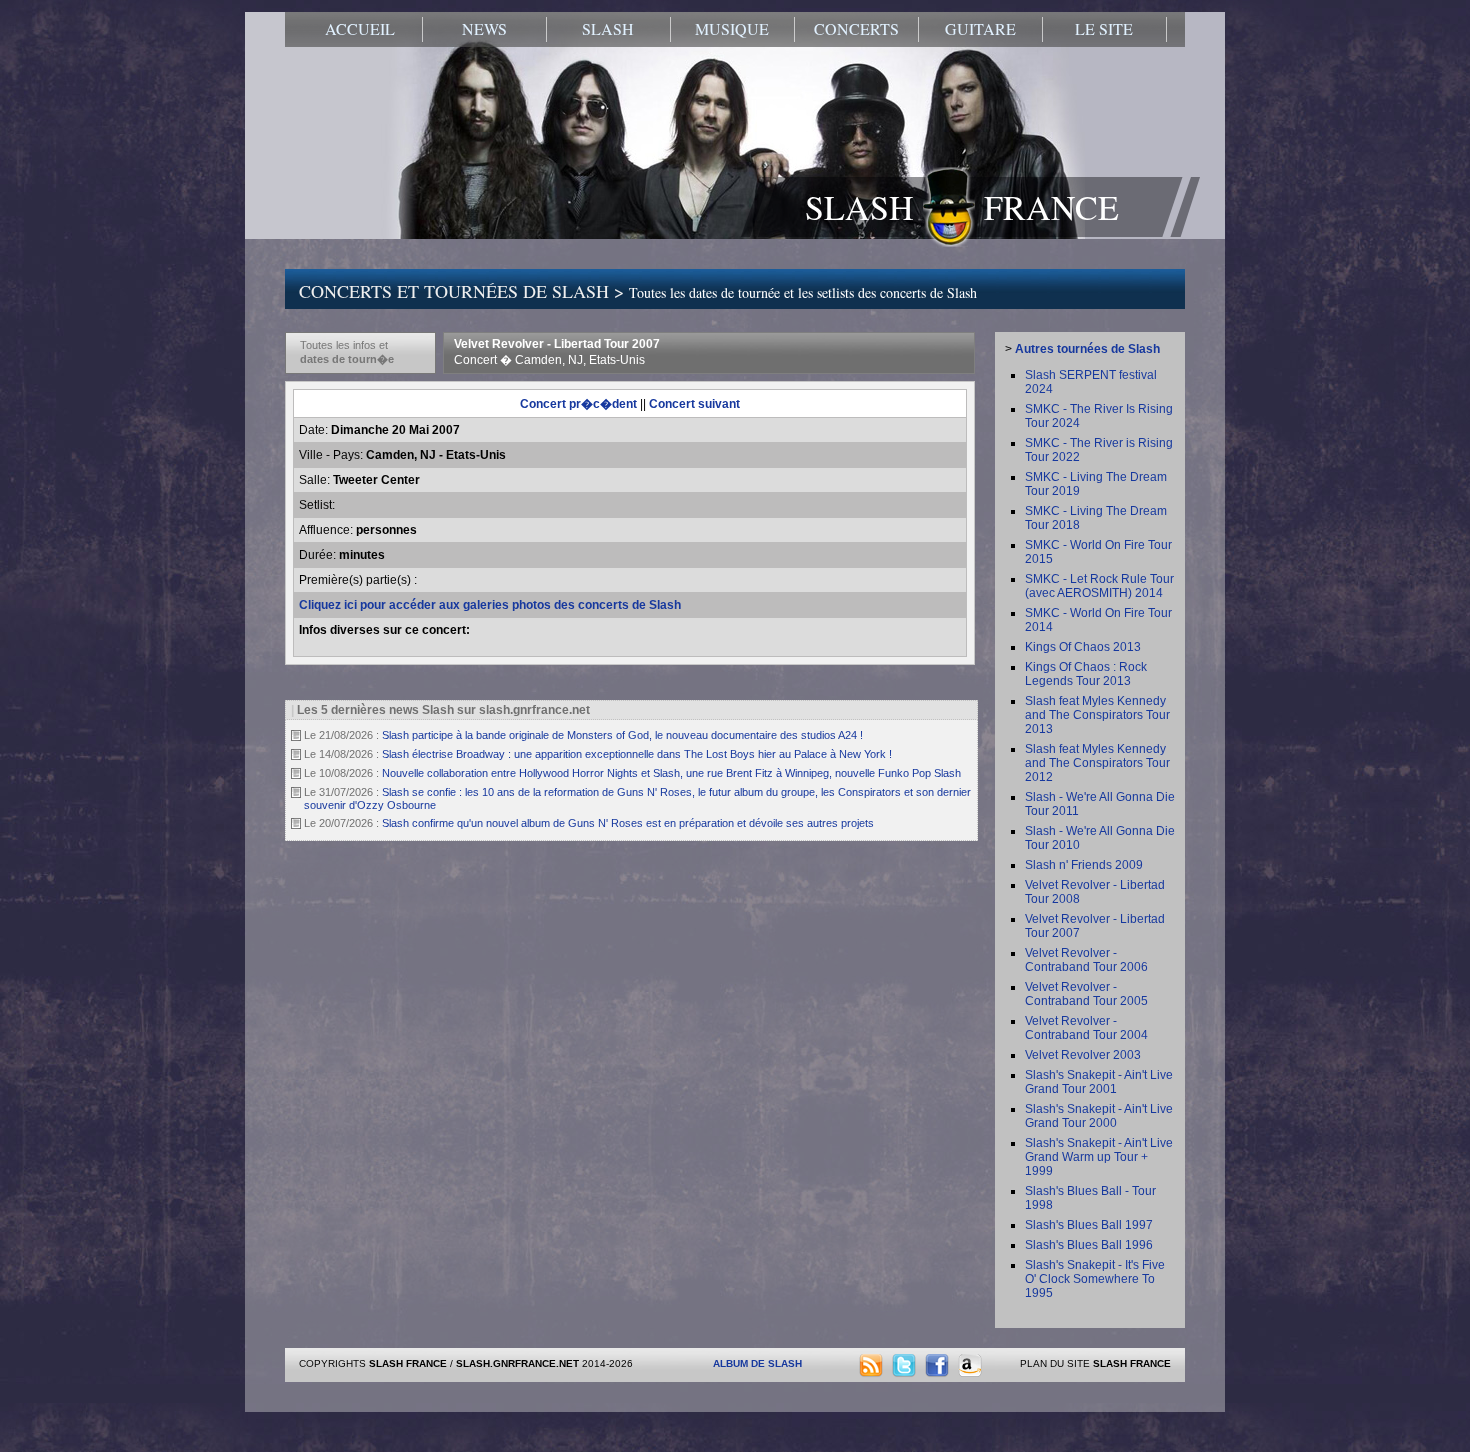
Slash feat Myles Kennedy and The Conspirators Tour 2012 (1097, 763)
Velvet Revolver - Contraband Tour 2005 (1086, 994)
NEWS (484, 29)
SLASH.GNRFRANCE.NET (517, 1363)
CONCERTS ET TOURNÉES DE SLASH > (638, 291)
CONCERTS (856, 29)
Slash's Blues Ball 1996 (1089, 1245)
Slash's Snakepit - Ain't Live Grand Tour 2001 (1099, 1082)
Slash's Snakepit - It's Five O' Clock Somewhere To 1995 (1095, 1279)
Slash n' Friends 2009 (1084, 865)
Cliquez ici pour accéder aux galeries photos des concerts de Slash (490, 605)
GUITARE (980, 29)
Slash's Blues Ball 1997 (1089, 1225)
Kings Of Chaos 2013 (1083, 647)
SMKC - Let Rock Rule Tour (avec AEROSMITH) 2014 (1099, 586)
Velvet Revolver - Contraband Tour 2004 (1086, 1028)
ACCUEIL (360, 29)
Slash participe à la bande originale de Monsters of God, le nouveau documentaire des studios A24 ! (622, 735)
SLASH (608, 29)
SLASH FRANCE (962, 207)
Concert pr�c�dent (578, 404)
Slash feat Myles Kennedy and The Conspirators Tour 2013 (1097, 715)
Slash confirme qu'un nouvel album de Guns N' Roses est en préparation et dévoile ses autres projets (628, 823)
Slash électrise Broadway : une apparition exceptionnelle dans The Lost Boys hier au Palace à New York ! (637, 754)
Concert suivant (694, 404)
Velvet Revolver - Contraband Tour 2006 (1086, 960)
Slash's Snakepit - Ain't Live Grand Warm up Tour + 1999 (1099, 1157)
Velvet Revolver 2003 (1083, 1055)
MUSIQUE (732, 29)
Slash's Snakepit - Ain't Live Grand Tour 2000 (1099, 1116)
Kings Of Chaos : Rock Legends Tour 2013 (1086, 674)
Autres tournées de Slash (1087, 349)
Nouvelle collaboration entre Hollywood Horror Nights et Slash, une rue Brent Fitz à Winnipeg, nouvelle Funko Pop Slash (671, 773)
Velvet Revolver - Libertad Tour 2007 (557, 352)
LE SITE (1104, 29)
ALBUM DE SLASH (757, 1363)
